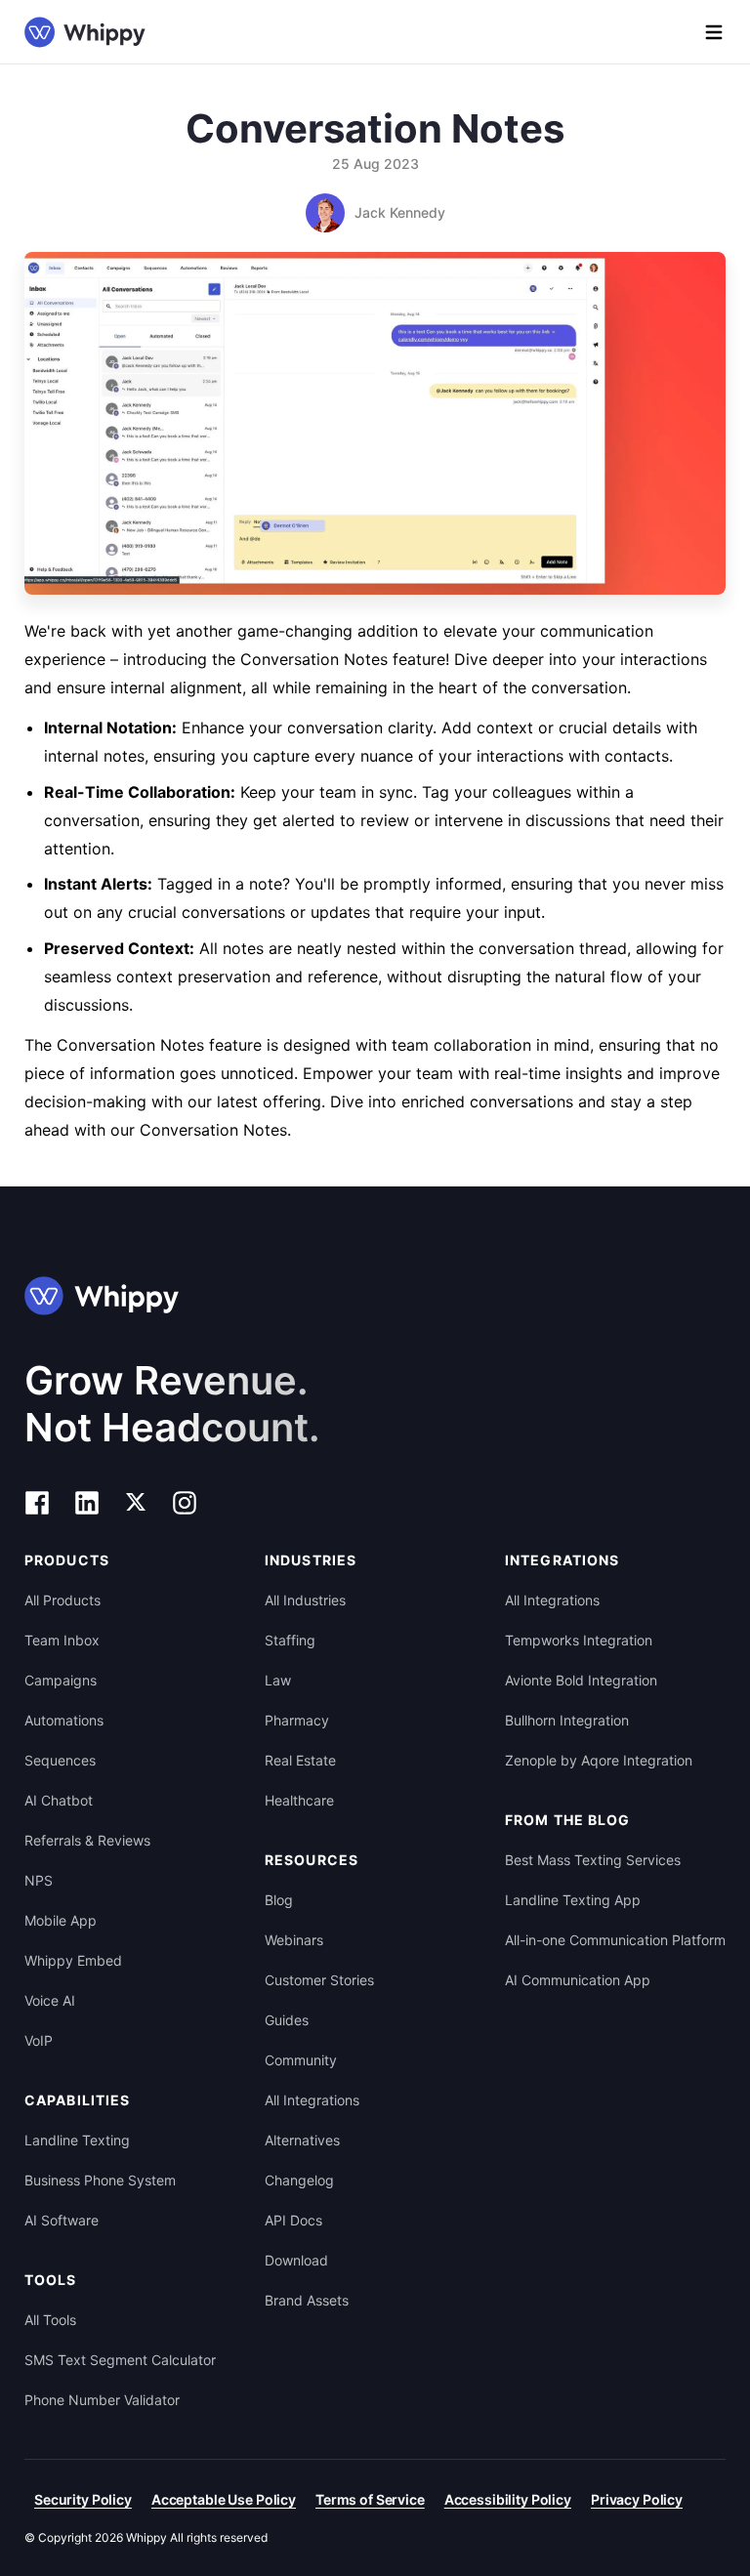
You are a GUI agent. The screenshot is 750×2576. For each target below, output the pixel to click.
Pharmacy (297, 1720)
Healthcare (299, 1800)
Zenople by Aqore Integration (599, 1760)
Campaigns (61, 1680)
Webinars (294, 1940)
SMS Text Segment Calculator (120, 2360)
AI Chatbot (59, 1800)
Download (296, 2260)
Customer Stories (319, 1980)
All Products (62, 1600)
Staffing (290, 1640)
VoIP (39, 2040)
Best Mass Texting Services (593, 1860)
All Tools (50, 2320)
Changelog (299, 2180)
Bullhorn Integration (567, 1720)
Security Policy (83, 2499)
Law (278, 1680)
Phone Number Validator (102, 2400)
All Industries (305, 1600)
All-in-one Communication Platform (615, 1940)
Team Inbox (62, 1640)
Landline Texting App (573, 1900)
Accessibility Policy (508, 2499)
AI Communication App (578, 1980)
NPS (39, 1880)
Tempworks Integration (579, 1640)
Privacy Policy (637, 2499)
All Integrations (312, 2100)
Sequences (60, 1760)
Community (301, 2060)
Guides (287, 2020)
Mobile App (61, 1920)
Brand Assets (307, 2300)
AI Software (62, 2220)
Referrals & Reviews (87, 1840)
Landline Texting (77, 2140)
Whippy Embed (73, 1960)
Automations (64, 1720)
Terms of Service (370, 2499)
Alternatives (302, 2140)
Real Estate (300, 1760)
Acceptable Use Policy (224, 2499)
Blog (279, 1900)
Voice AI (50, 2000)
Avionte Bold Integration (581, 1680)
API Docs (293, 2220)
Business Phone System (100, 2180)
